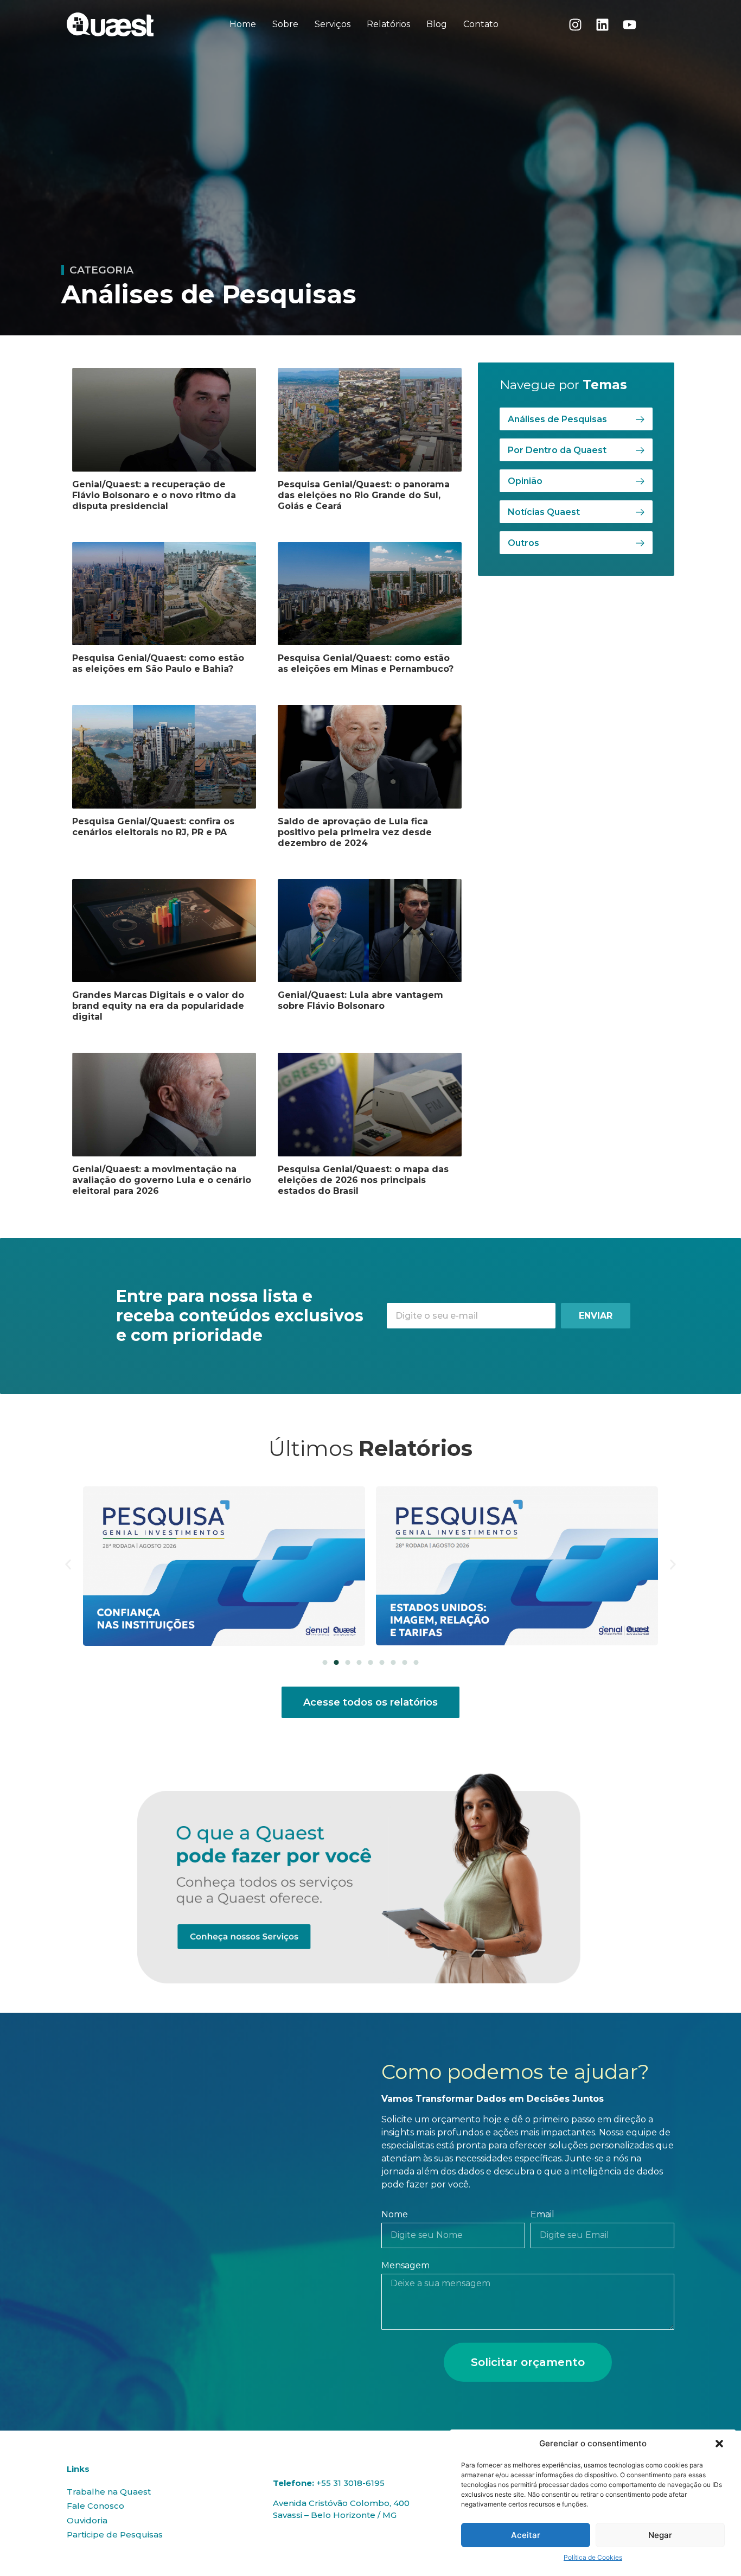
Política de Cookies (593, 2557)
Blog (437, 24)
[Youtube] (630, 24)
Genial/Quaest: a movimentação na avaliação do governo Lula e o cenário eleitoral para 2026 (162, 1180)
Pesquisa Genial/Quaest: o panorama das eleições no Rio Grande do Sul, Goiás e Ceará (364, 495)
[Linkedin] (603, 24)
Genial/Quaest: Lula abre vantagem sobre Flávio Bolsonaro (360, 1000)
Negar (660, 2535)
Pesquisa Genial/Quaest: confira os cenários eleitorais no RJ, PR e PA (153, 827)
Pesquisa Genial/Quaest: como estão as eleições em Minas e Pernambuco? (366, 663)
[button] (719, 2444)
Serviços (333, 24)
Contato (481, 24)
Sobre (285, 24)
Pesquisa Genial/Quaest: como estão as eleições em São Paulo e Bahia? (158, 663)
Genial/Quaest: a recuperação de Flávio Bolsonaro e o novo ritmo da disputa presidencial (154, 495)
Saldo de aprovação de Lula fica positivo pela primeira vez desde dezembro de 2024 (355, 832)
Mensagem (405, 2266)
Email (542, 2215)
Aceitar (526, 2535)
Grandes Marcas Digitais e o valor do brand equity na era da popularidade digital (158, 1006)
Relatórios (388, 24)
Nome (395, 2215)
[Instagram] (576, 24)
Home (243, 24)
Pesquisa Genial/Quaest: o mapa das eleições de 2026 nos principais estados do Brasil (363, 1180)
